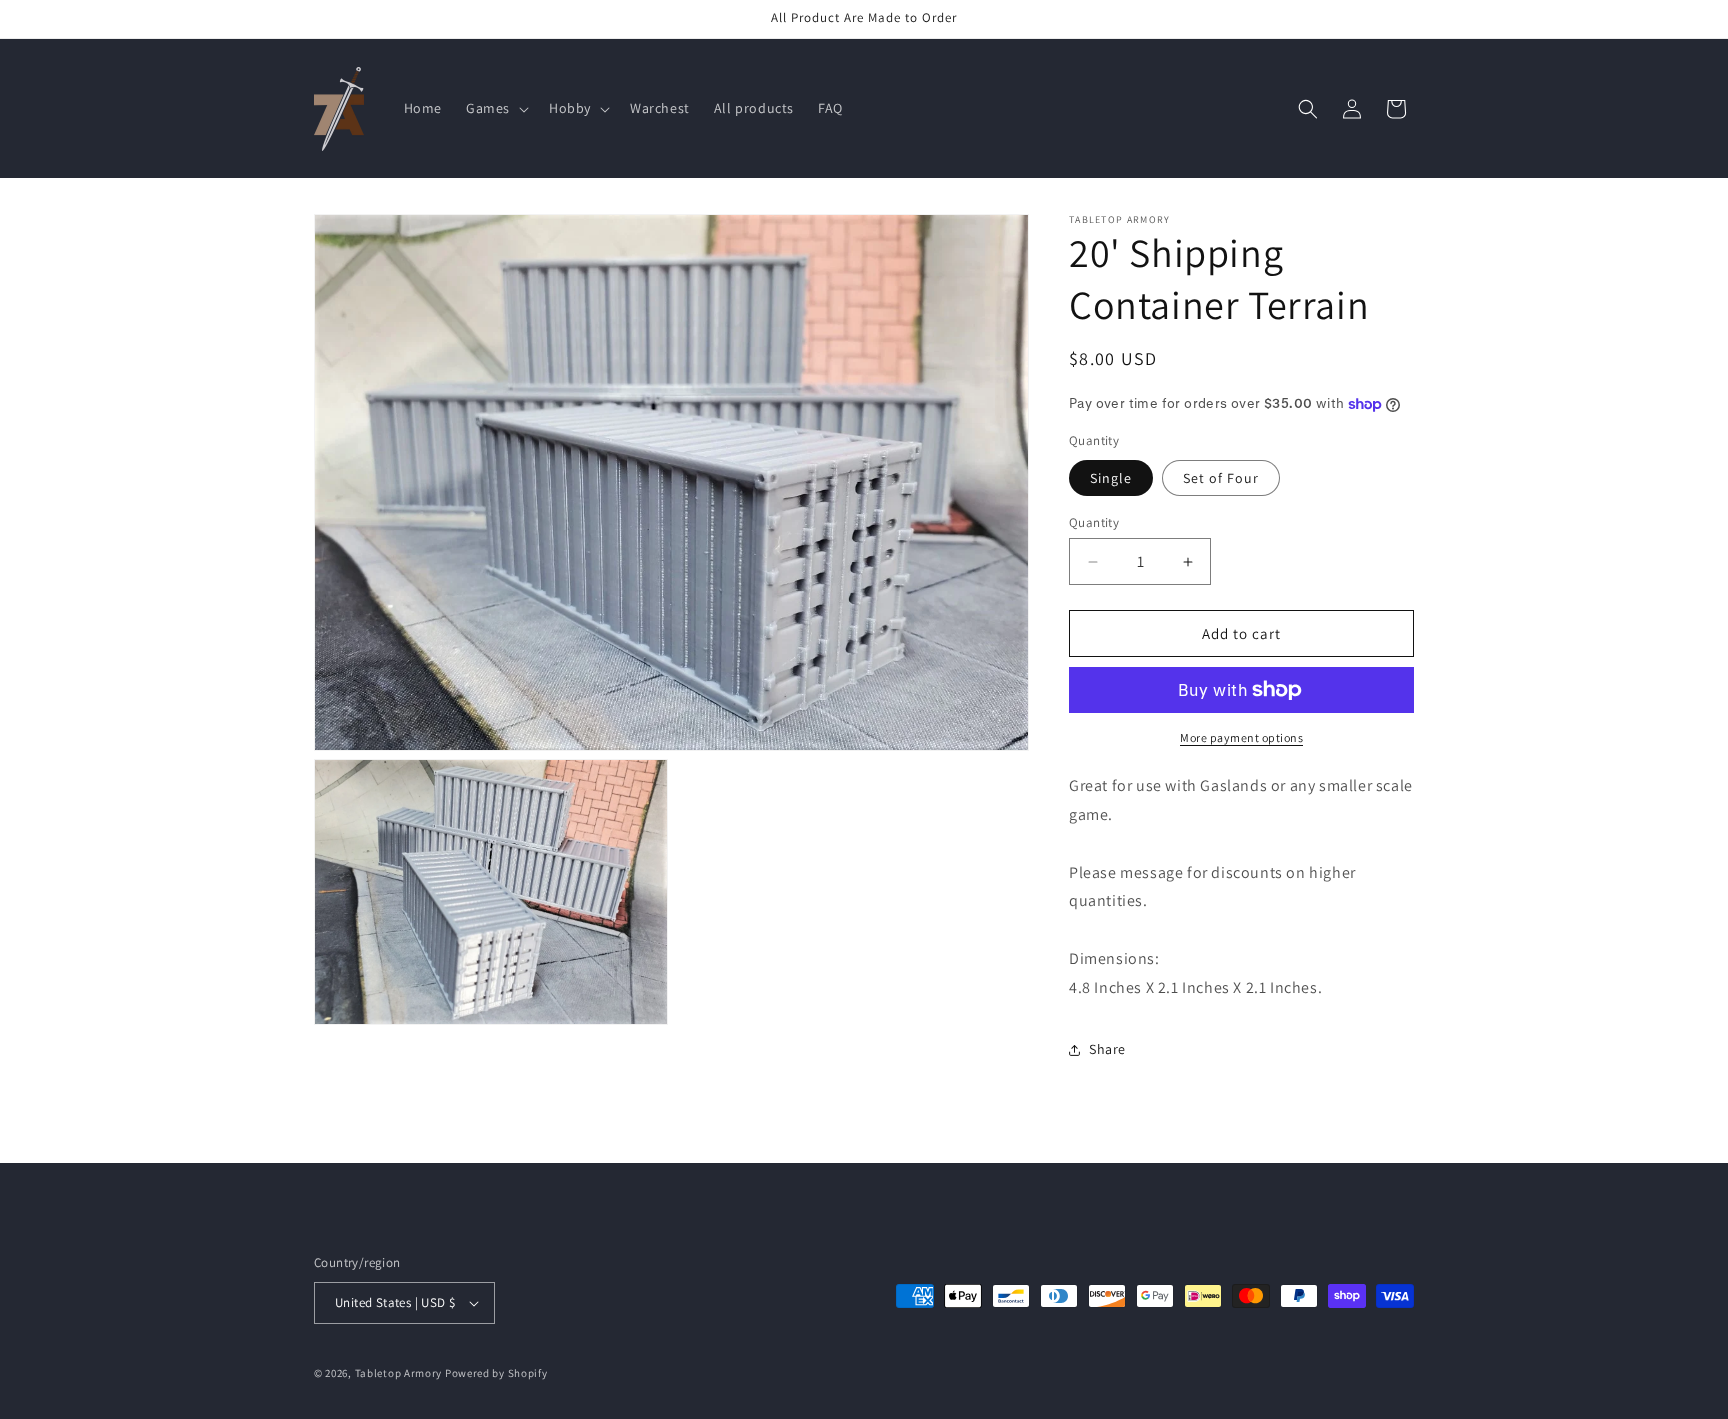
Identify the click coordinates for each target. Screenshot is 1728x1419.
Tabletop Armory (399, 1373)
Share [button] (1107, 1049)
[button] (495, 108)
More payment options (1241, 737)
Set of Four (1221, 478)
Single (1111, 478)
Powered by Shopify (496, 1373)
